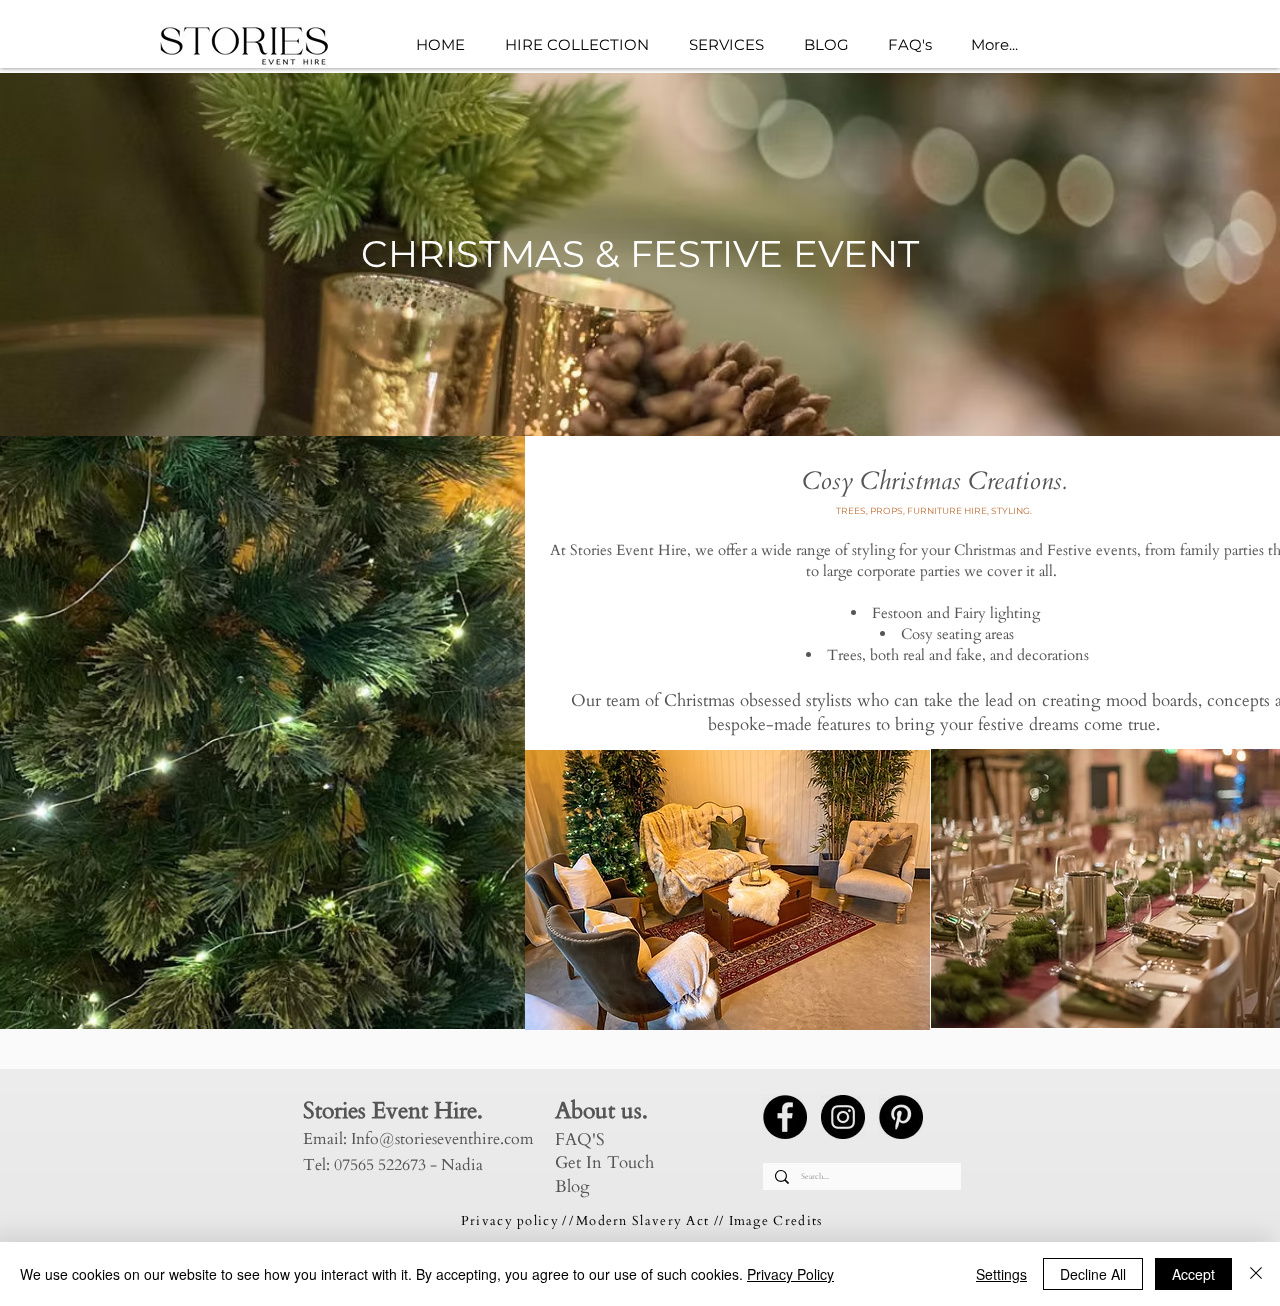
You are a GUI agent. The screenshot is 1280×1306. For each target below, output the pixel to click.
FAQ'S (580, 1139)
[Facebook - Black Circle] (785, 1117)
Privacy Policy (790, 1274)
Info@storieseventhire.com (442, 1139)
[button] (731, 45)
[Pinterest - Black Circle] (901, 1117)
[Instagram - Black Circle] (843, 1117)
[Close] (1256, 1274)
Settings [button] (1001, 1274)
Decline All (1093, 1274)
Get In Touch (604, 1162)
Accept (1193, 1274)
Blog (572, 1186)
